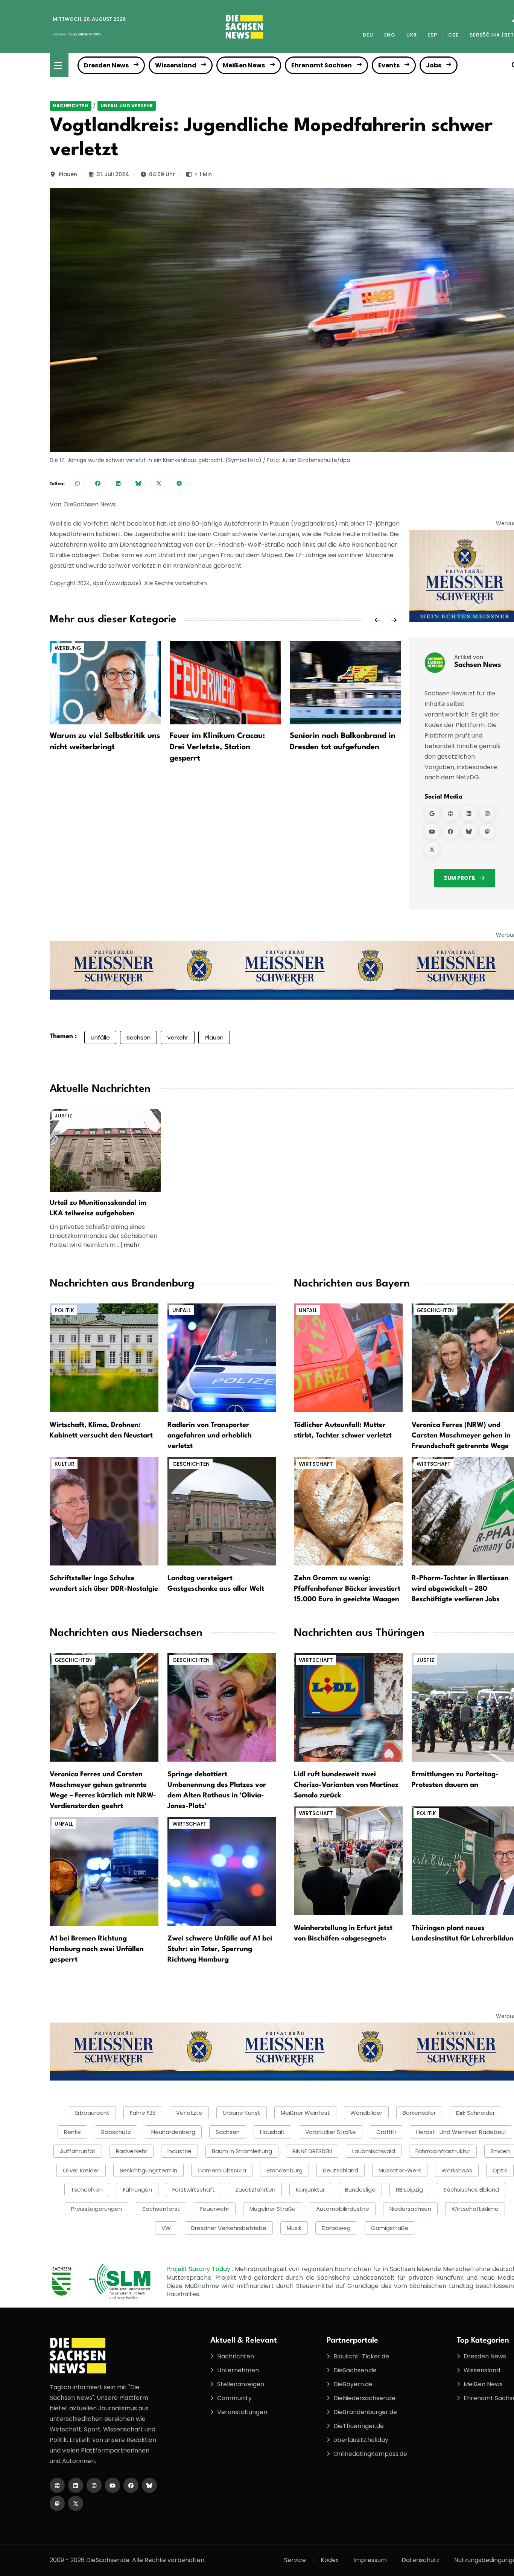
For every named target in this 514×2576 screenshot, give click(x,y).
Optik (500, 2170)
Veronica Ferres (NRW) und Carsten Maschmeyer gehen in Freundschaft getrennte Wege (461, 1436)
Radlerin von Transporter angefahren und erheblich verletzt (210, 1436)
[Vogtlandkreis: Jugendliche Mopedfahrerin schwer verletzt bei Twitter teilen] (159, 483)
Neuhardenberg (173, 2132)
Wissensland (176, 65)
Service (295, 2560)
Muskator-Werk (400, 2170)
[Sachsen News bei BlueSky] (469, 831)
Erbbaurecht (92, 2113)
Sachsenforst (161, 2209)
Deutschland (341, 2170)
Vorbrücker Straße (331, 2132)
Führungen (138, 2190)
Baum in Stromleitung (242, 2151)
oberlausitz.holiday (361, 2440)
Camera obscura (222, 2170)
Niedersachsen (410, 2209)
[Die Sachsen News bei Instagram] (94, 2485)
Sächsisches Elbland (471, 2190)
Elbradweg (336, 2228)
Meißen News (244, 65)
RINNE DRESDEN (312, 2151)
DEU (368, 35)
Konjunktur (310, 2190)
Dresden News (106, 65)
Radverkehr (132, 2151)
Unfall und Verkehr (127, 106)
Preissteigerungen (97, 2209)
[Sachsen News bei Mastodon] (487, 831)
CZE (453, 35)
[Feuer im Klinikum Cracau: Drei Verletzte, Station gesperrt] (225, 682)
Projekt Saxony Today (199, 2269)
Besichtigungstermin (148, 2170)
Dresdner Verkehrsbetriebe (229, 2228)
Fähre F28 (143, 2113)
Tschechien (87, 2190)
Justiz (63, 1116)
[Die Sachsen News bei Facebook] (131, 2485)
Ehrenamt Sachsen (322, 65)
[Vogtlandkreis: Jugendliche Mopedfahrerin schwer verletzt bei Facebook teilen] (98, 483)
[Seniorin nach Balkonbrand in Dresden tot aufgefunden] (345, 682)
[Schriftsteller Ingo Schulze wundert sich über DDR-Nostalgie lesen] (104, 1511)
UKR (411, 35)
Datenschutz (420, 2560)
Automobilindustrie (343, 2209)
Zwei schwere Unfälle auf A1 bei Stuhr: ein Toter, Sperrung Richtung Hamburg (220, 1949)
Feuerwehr (215, 2209)
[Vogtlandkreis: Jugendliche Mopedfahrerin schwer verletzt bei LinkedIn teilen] (118, 483)
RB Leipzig (409, 2190)
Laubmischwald (374, 2151)
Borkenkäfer (419, 2113)
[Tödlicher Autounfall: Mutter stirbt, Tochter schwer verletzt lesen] (348, 1357)
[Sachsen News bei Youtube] (432, 831)
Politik (64, 1310)
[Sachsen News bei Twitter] (432, 849)
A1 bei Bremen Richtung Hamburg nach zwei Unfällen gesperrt (97, 1949)
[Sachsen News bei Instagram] (487, 813)
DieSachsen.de (355, 2370)
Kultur (65, 1464)
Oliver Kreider (81, 2170)
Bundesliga (360, 2190)
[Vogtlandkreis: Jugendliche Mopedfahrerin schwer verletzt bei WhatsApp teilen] (78, 483)
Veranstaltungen (242, 2412)
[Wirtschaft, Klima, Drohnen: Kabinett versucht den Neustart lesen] (104, 1357)
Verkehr (178, 1037)
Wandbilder (366, 2113)
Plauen (68, 174)
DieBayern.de (353, 2384)
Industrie (179, 2151)
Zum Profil (460, 878)
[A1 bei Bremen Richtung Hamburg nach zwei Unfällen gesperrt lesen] (104, 1871)
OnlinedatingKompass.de (370, 2454)
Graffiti (386, 2132)
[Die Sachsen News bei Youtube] (113, 2485)
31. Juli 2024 (113, 174)
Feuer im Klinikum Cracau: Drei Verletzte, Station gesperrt (217, 747)
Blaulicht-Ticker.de (361, 2356)
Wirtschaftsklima (475, 2209)
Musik (294, 2228)
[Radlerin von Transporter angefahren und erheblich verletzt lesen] (222, 1357)
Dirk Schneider (475, 2113)
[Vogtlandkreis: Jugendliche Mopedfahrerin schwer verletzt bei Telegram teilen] (179, 483)
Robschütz (116, 2132)
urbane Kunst (242, 2113)
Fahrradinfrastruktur (443, 2151)
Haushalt (272, 2132)
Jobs (434, 65)
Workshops (457, 2170)
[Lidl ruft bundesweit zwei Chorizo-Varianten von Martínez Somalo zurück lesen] (348, 1707)
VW (166, 2228)
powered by (77, 34)
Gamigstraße (390, 2228)
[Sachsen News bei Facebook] (450, 831)
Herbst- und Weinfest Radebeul (461, 2132)
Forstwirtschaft (194, 2190)
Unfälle (100, 1037)
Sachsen (138, 1037)
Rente (72, 2132)
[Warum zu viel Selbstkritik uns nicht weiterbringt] (105, 682)
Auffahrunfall (78, 2151)
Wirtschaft (316, 1464)
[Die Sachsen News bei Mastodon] (57, 2503)
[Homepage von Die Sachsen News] (57, 2485)
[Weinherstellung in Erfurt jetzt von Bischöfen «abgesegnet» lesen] (348, 1860)
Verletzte (189, 2113)
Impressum (370, 2560)
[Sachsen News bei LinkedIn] (469, 813)
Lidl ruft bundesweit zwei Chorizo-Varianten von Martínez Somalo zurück (346, 1785)
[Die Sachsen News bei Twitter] (76, 2503)
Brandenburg (284, 2170)
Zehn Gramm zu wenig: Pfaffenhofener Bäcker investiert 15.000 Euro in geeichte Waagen (347, 1589)
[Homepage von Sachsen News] (450, 813)
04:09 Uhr (162, 174)
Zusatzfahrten (255, 2190)
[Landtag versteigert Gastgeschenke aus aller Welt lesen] (222, 1511)
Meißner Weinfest (305, 2113)
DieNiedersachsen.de (364, 2398)
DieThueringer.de (359, 2426)
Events (389, 65)
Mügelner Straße (273, 2209)
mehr (132, 1245)
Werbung (68, 648)
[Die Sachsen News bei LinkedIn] (76, 2485)
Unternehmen (238, 2370)
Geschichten (191, 1464)
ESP (432, 35)
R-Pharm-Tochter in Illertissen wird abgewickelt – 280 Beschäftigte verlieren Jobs (460, 1589)
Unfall (182, 1310)
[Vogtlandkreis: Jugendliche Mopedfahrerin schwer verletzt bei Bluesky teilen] (138, 483)
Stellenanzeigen (241, 2384)
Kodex (330, 2560)
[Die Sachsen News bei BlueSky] (149, 2485)
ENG (390, 35)
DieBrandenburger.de (365, 2412)
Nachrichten (71, 106)
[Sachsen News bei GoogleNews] (432, 813)
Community (234, 2398)
